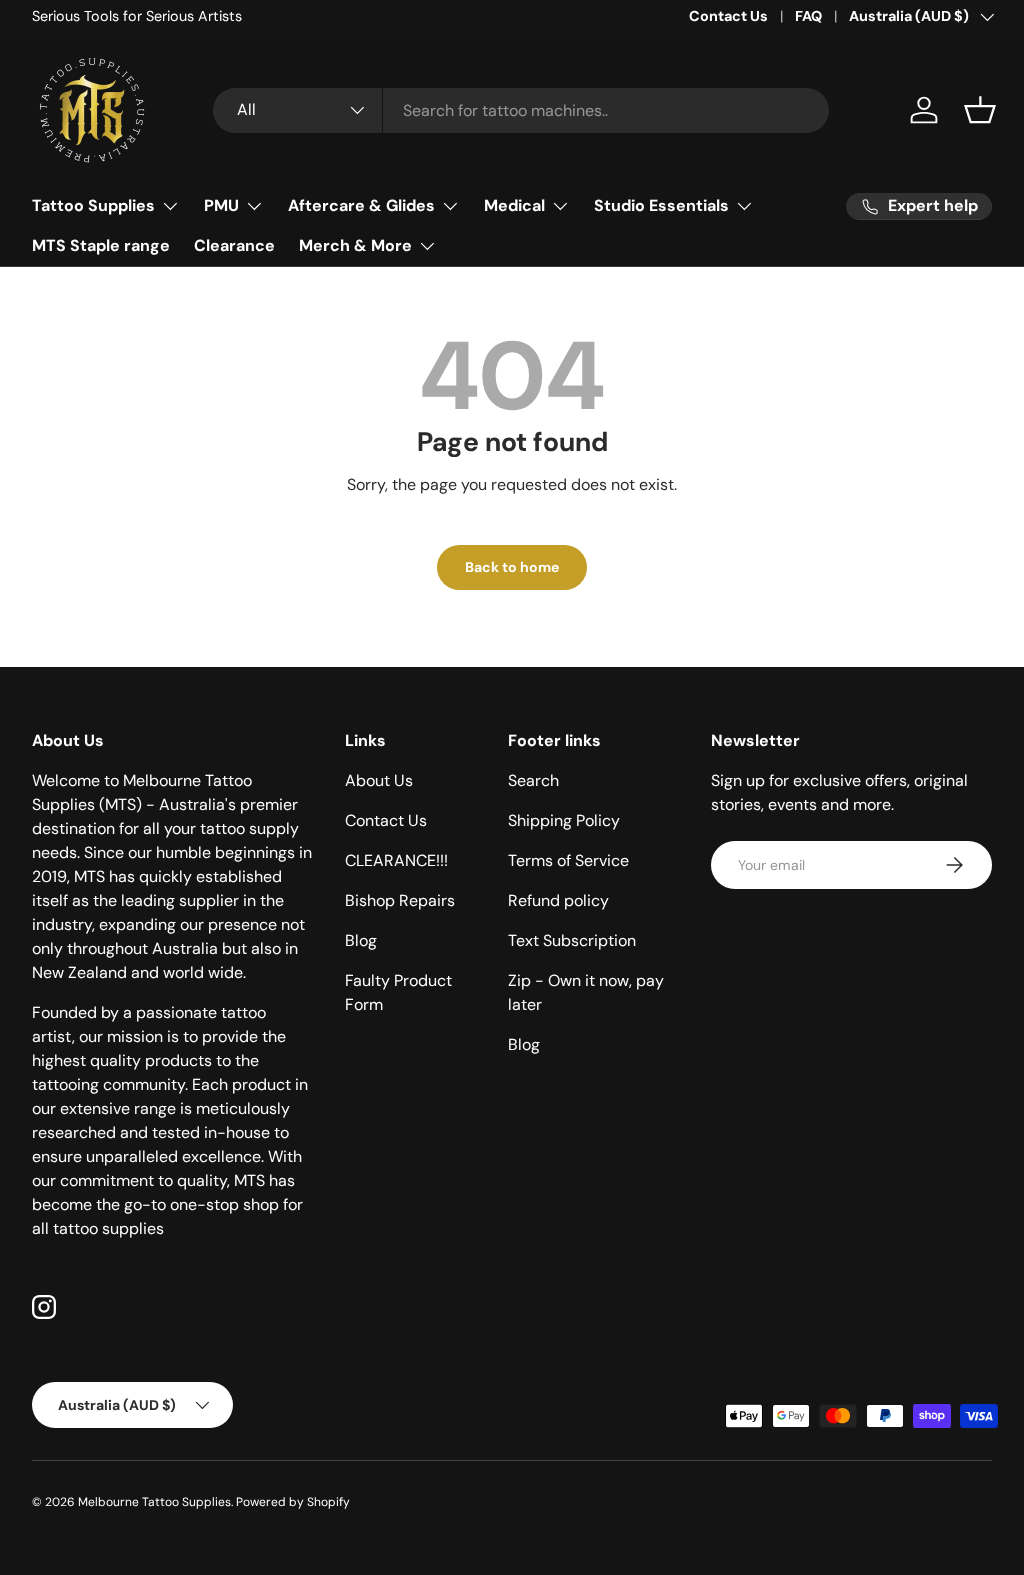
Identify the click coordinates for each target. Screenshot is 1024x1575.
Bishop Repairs (400, 900)
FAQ (808, 16)
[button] (980, 110)
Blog (361, 940)
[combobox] (521, 110)
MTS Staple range (101, 245)
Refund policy (558, 900)
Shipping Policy (564, 820)
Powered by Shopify (293, 1502)
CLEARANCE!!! (396, 860)
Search (533, 780)
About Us (379, 780)
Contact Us (728, 16)
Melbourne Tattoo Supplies (154, 1502)
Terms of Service (568, 860)
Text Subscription (572, 940)
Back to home (512, 567)
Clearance (234, 245)
